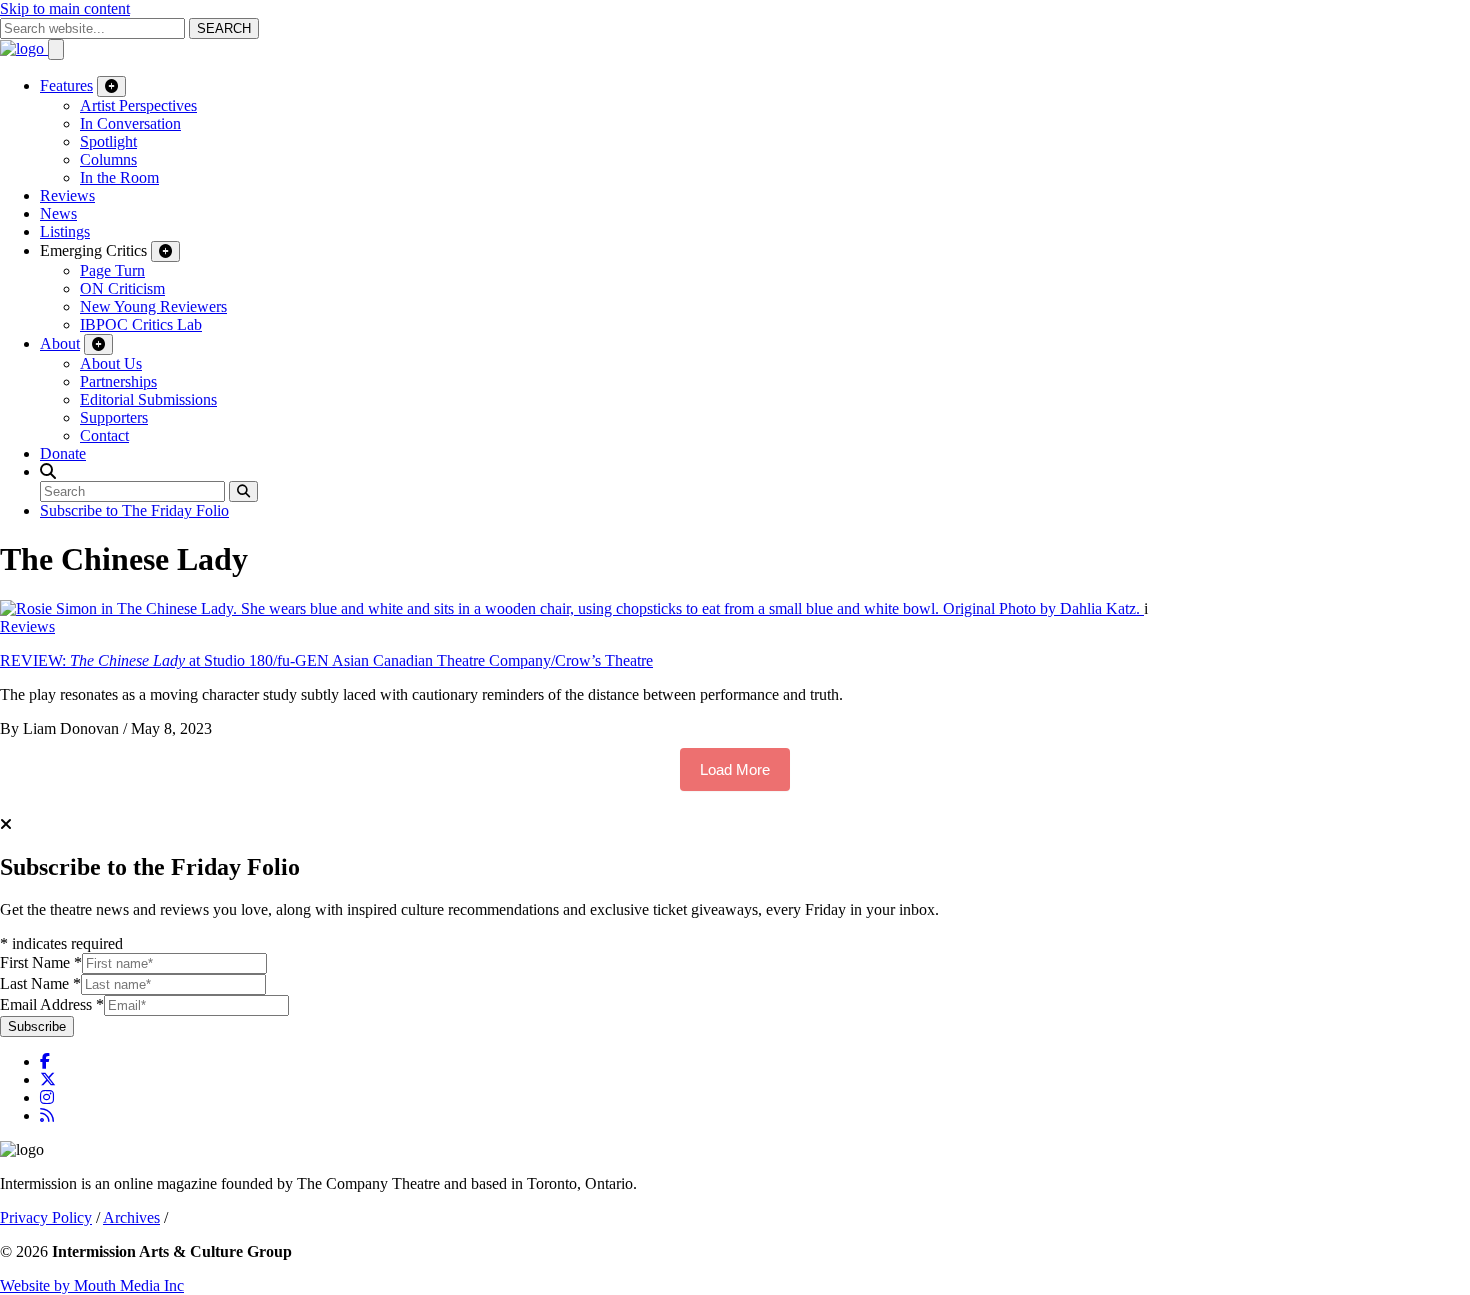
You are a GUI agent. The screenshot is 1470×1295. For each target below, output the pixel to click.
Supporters (114, 417)
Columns (108, 159)
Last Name (40, 983)
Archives (131, 1217)
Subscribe (37, 1026)
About (60, 343)
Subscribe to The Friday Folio (134, 510)
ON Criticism (122, 288)
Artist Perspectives (138, 105)
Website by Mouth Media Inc (92, 1285)
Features (66, 85)
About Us (111, 363)
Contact (104, 435)
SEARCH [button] (224, 28)
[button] (48, 471)
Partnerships (118, 381)
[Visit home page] (24, 48)
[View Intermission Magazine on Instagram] (47, 1097)
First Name (41, 962)
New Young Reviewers (153, 306)
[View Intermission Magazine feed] (47, 1115)
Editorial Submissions (148, 399)
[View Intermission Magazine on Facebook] (45, 1061)
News (58, 213)
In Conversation (130, 123)
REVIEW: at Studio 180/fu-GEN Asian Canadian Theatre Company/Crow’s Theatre (326, 660)
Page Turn (112, 270)
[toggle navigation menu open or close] (56, 49)
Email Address (52, 1004)
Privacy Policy (46, 1217)
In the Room (119, 177)
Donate (63, 453)
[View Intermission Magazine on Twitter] (48, 1079)
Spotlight (108, 141)
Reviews (67, 195)
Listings (65, 231)
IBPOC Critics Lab (141, 324)
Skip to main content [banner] (65, 8)
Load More (735, 769)
